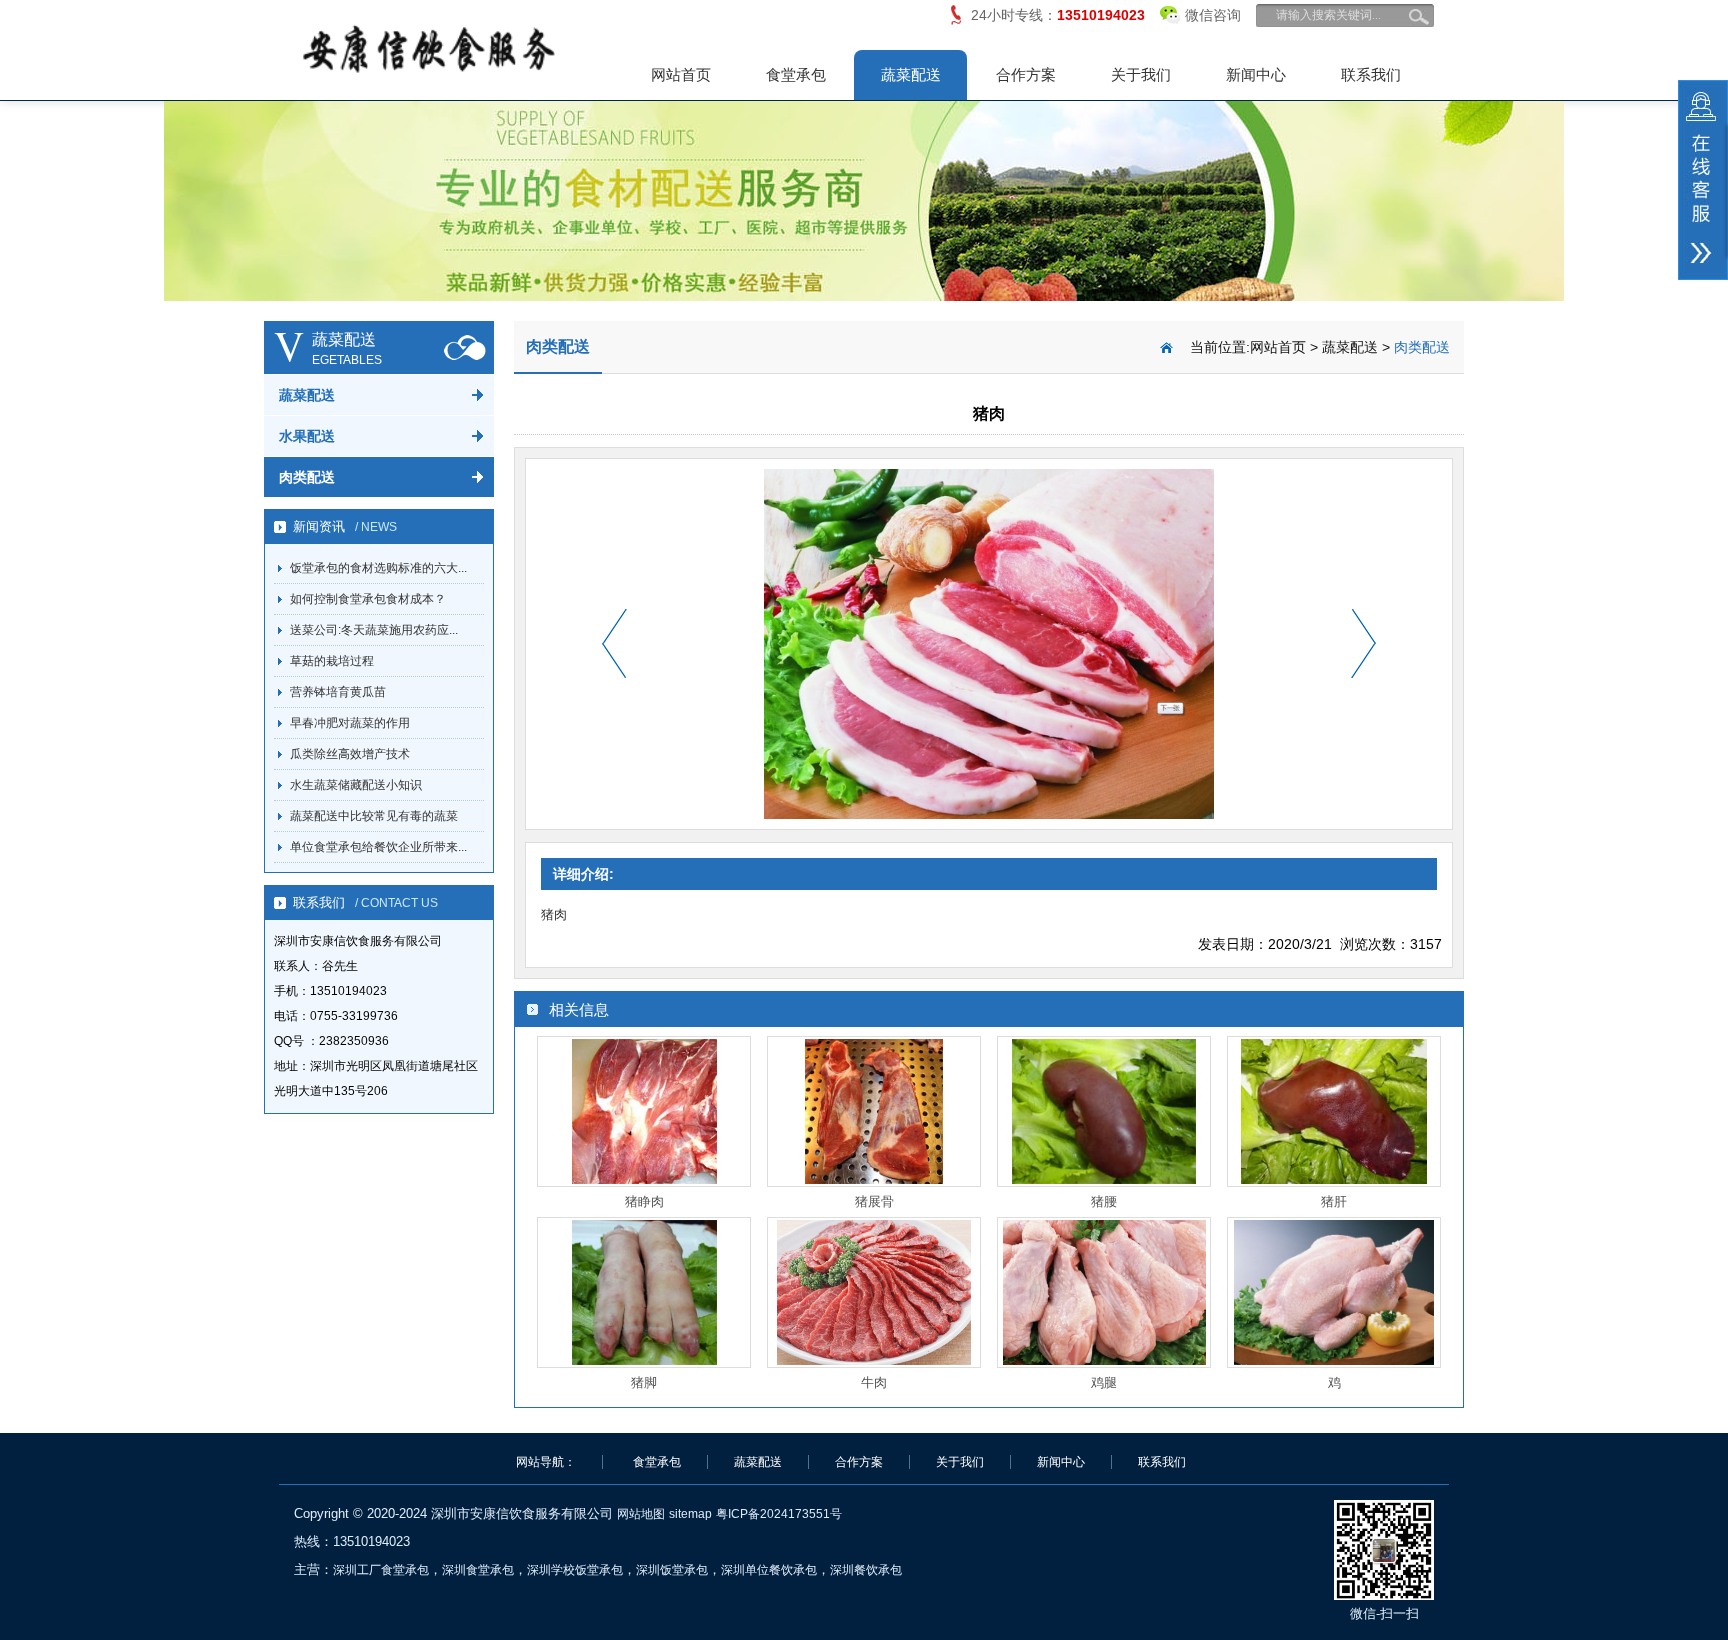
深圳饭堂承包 (672, 1570)
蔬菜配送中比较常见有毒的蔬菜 (374, 816)
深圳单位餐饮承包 (769, 1570)
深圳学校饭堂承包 (575, 1570)
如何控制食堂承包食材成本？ (368, 599)
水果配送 (307, 436)
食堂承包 (796, 74)
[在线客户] (1703, 180)
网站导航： (546, 1462)
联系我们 (1371, 74)
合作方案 (1026, 74)
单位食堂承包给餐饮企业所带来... (378, 847)
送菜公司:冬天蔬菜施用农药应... (374, 630)
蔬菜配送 (911, 74)
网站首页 (681, 74)
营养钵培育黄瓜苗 (338, 692)
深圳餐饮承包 (866, 1570)
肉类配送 (307, 477)
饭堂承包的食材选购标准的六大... (378, 568)
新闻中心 (1256, 74)
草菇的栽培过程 (332, 661)
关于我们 (1141, 74)
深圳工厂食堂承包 (381, 1570)
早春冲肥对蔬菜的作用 (350, 723)
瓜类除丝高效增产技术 (350, 754)
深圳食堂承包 (478, 1570)
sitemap (690, 1514)
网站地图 (641, 1514)
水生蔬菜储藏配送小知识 (356, 785)
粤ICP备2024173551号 (779, 1514)
